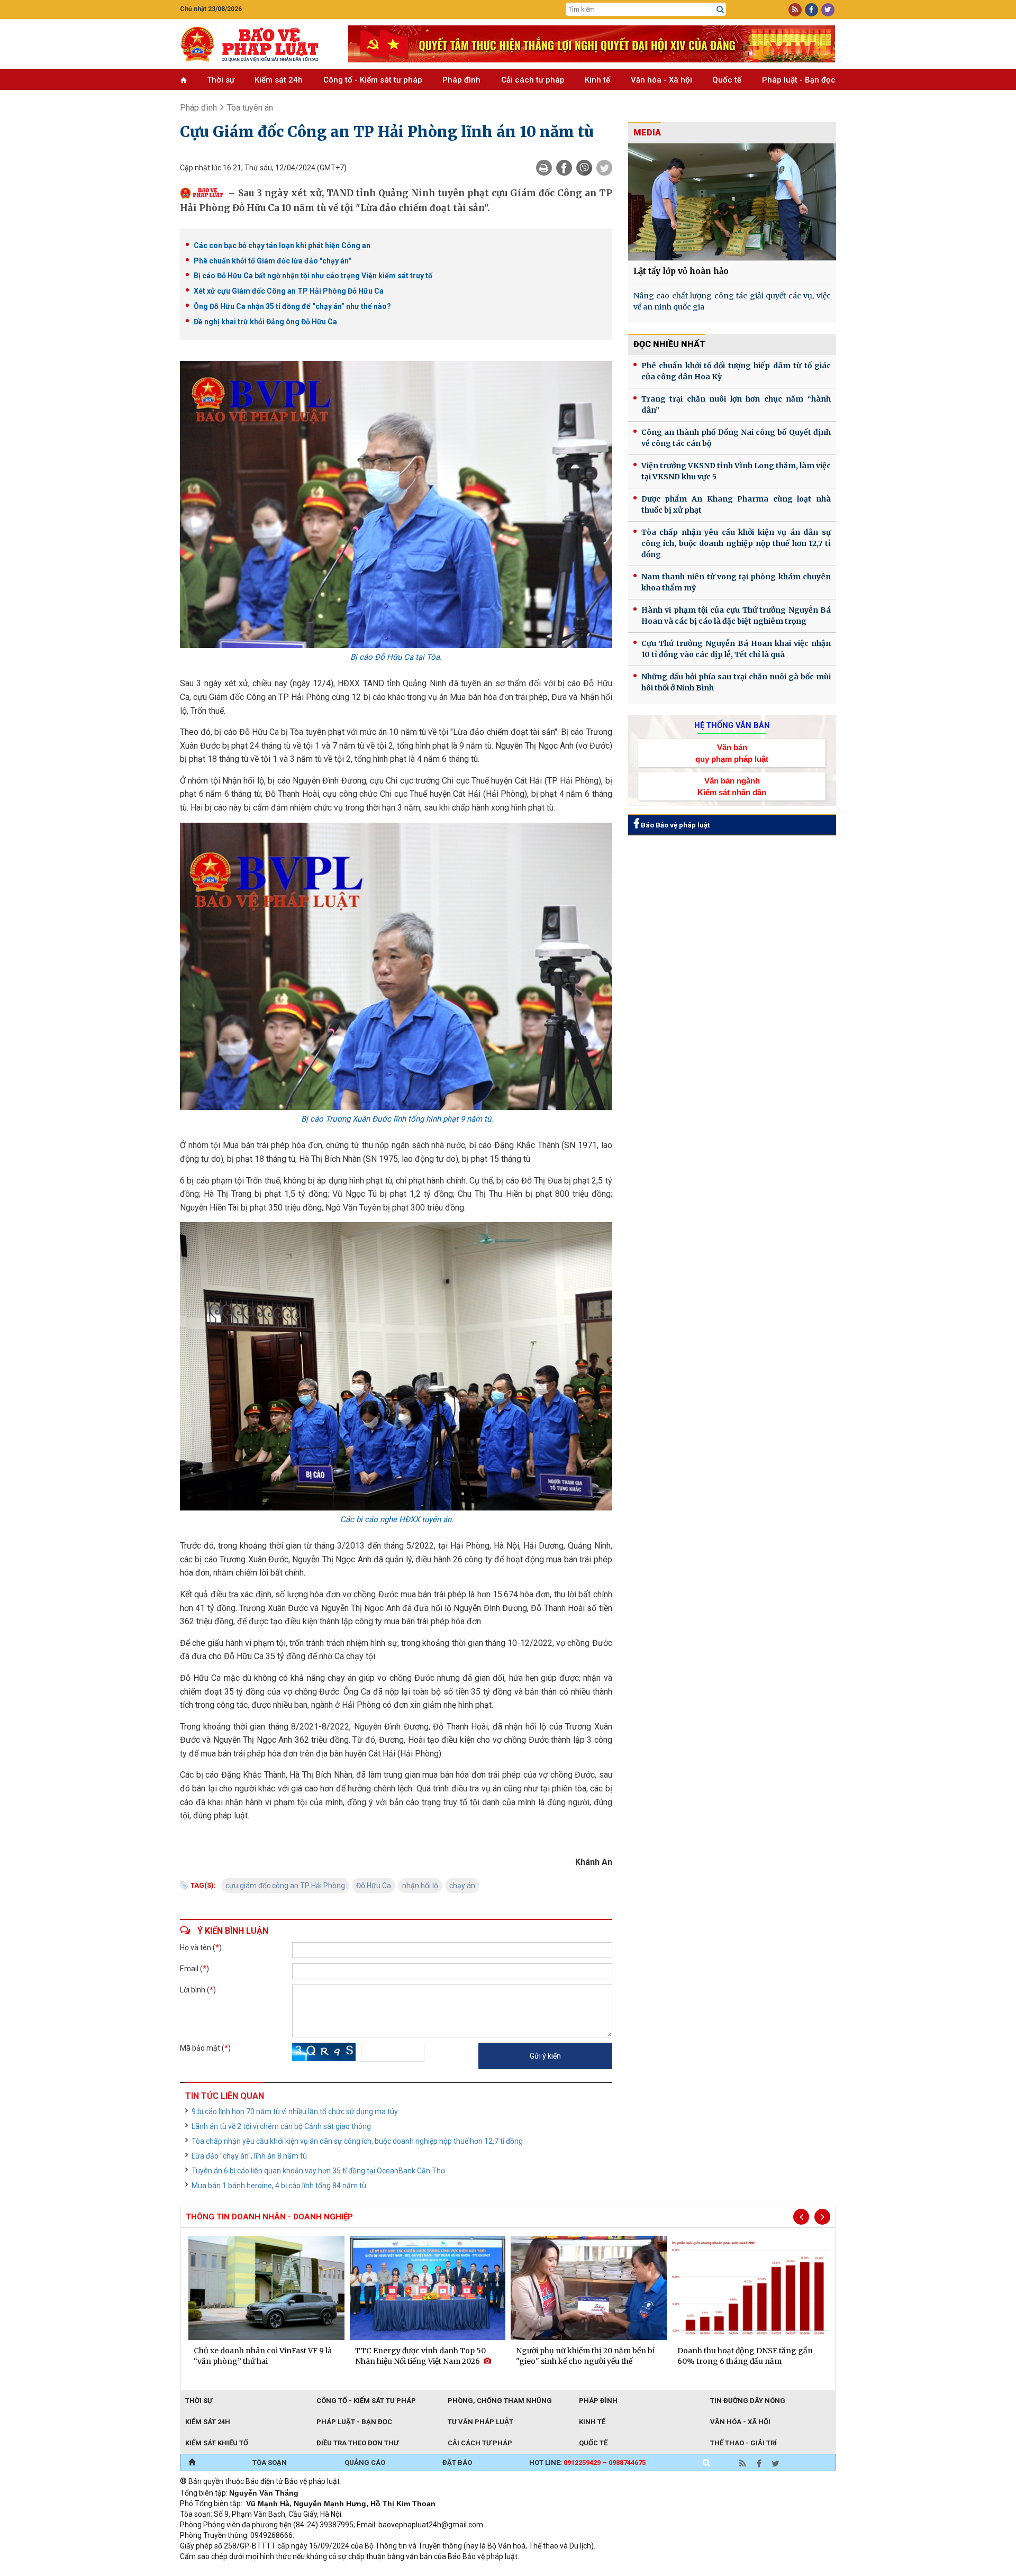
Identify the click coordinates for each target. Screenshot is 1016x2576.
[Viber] (584, 168)
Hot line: (587, 2463)
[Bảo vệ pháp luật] (256, 44)
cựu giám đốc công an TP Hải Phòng (285, 1886)
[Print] (544, 168)
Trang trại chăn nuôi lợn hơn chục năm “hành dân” (736, 404)
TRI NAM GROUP (212, 2571)
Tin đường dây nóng (748, 2401)
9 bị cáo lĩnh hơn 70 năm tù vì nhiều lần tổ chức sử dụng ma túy (295, 2111)
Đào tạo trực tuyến (442, 2571)
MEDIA (647, 133)
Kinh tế (597, 80)
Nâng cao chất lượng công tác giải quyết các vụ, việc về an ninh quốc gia (732, 301)
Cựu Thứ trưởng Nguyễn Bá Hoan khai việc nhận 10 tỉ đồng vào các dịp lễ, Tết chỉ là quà (736, 649)
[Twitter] (604, 168)
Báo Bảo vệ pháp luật (674, 825)
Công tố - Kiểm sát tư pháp (373, 80)
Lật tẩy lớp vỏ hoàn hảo (681, 271)
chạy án (462, 1886)
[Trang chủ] (192, 2463)
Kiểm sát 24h (279, 80)
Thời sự (221, 80)
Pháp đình (461, 80)
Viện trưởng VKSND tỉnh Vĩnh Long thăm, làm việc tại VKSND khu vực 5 (736, 471)
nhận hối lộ (420, 1886)
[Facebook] (564, 168)
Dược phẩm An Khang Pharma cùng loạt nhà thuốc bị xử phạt (736, 504)
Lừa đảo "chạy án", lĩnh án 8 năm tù (249, 2156)
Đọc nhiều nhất (669, 344)
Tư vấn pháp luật (480, 2422)
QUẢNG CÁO (365, 2463)
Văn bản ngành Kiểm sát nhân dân (732, 786)
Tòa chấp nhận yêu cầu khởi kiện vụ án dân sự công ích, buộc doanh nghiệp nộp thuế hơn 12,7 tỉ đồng (357, 2141)
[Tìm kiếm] (720, 10)
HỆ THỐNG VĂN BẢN (732, 725)
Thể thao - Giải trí (743, 2443)
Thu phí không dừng (368, 2571)
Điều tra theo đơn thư (357, 2443)
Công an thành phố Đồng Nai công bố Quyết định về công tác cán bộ (736, 438)
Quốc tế (727, 80)
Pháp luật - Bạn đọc (799, 80)
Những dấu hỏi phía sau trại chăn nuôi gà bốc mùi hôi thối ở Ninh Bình (736, 682)
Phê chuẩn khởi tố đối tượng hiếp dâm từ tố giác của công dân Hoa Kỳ (736, 371)
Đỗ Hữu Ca (374, 1886)
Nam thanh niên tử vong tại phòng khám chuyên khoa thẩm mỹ (736, 582)
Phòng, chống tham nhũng (500, 2401)
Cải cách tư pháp (533, 80)
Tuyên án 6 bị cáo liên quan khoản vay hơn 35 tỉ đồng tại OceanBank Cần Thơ (318, 2171)
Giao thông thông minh (287, 2571)
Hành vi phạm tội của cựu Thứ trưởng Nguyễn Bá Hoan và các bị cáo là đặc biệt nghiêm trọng (736, 616)
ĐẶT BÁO (457, 2463)
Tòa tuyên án (250, 108)
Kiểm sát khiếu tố (217, 2443)
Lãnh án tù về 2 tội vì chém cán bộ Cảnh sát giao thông (281, 2126)
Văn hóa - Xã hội (661, 80)
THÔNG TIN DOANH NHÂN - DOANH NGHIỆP (269, 2217)
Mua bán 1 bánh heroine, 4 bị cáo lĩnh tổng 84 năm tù (279, 2186)
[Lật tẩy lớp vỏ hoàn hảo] (732, 202)
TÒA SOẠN (270, 2463)
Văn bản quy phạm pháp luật (732, 753)
